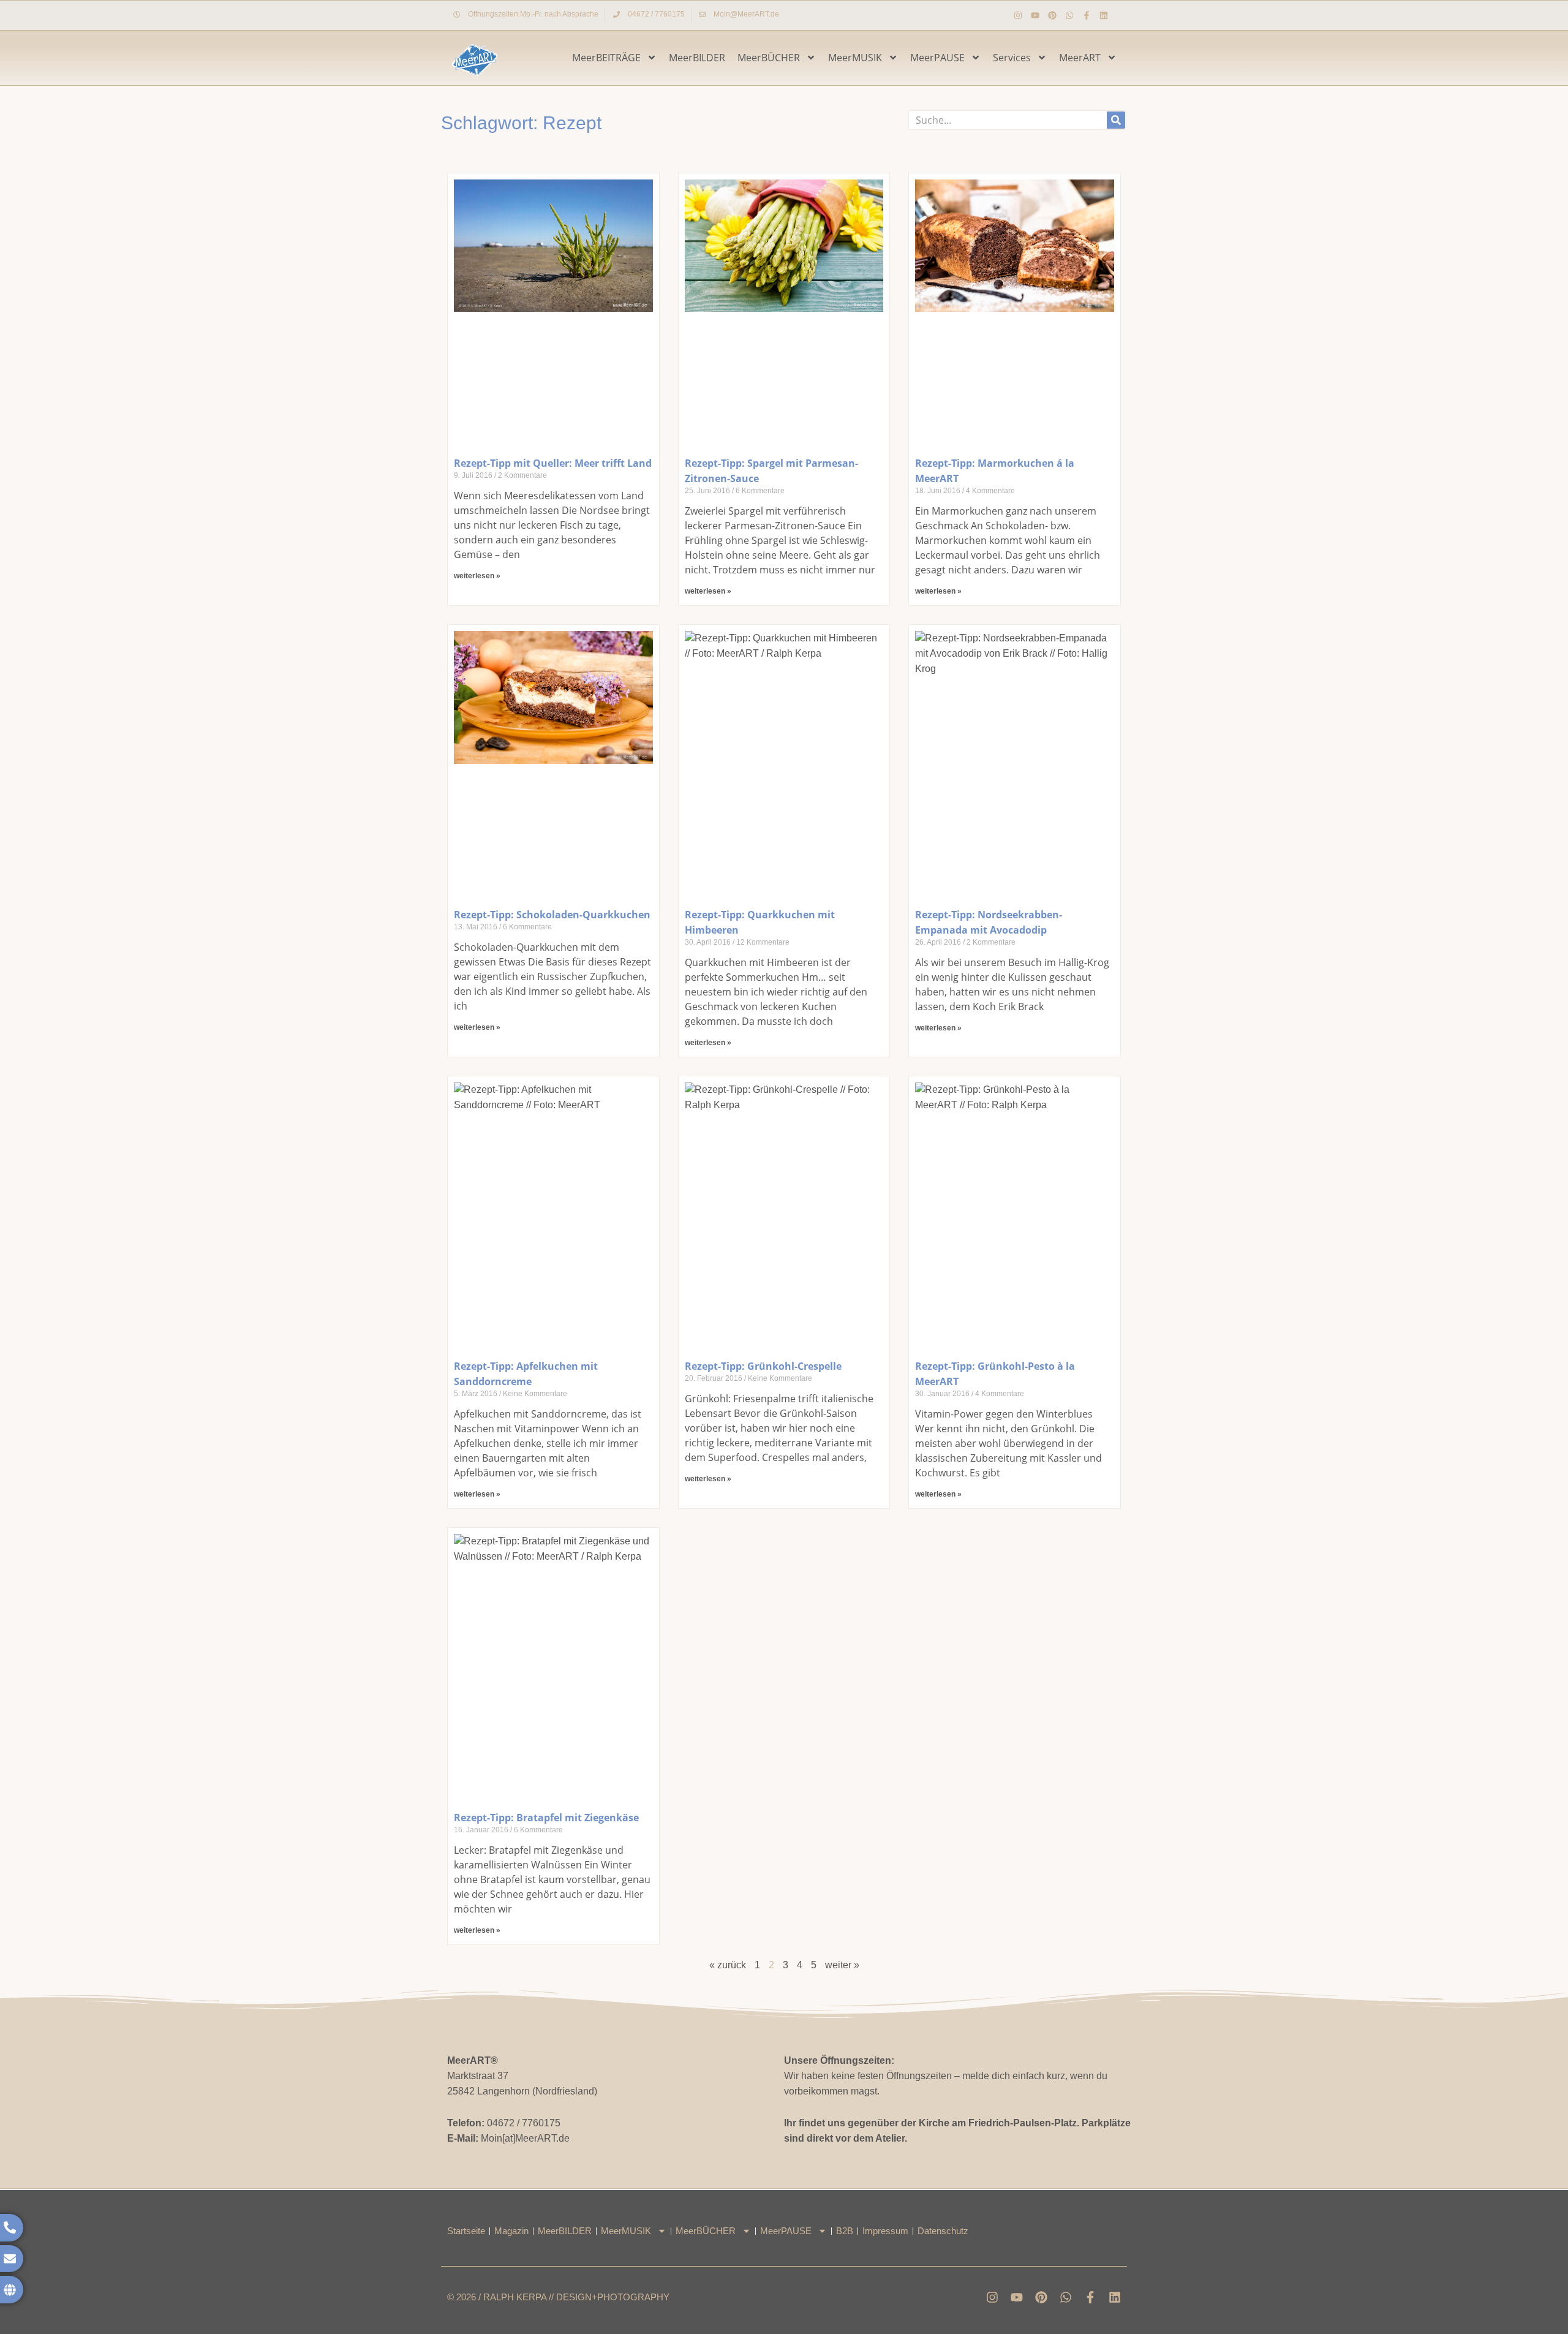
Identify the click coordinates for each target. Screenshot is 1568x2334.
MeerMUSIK (855, 58)
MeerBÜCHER (769, 58)
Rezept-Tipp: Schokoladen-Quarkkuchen (552, 915)
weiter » (842, 1965)
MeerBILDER (697, 58)
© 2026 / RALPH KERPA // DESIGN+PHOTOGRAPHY (558, 2297)
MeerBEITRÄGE (606, 58)
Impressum (885, 2231)
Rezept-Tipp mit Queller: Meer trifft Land (553, 463)
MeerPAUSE (937, 58)
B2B (845, 2231)
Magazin (511, 2231)
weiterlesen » (477, 576)
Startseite (466, 2231)
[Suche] (1116, 120)
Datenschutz (943, 2231)
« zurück (728, 1965)
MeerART (1080, 58)
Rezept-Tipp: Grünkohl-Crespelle (763, 1366)
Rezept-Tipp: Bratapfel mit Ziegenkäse (546, 1818)
